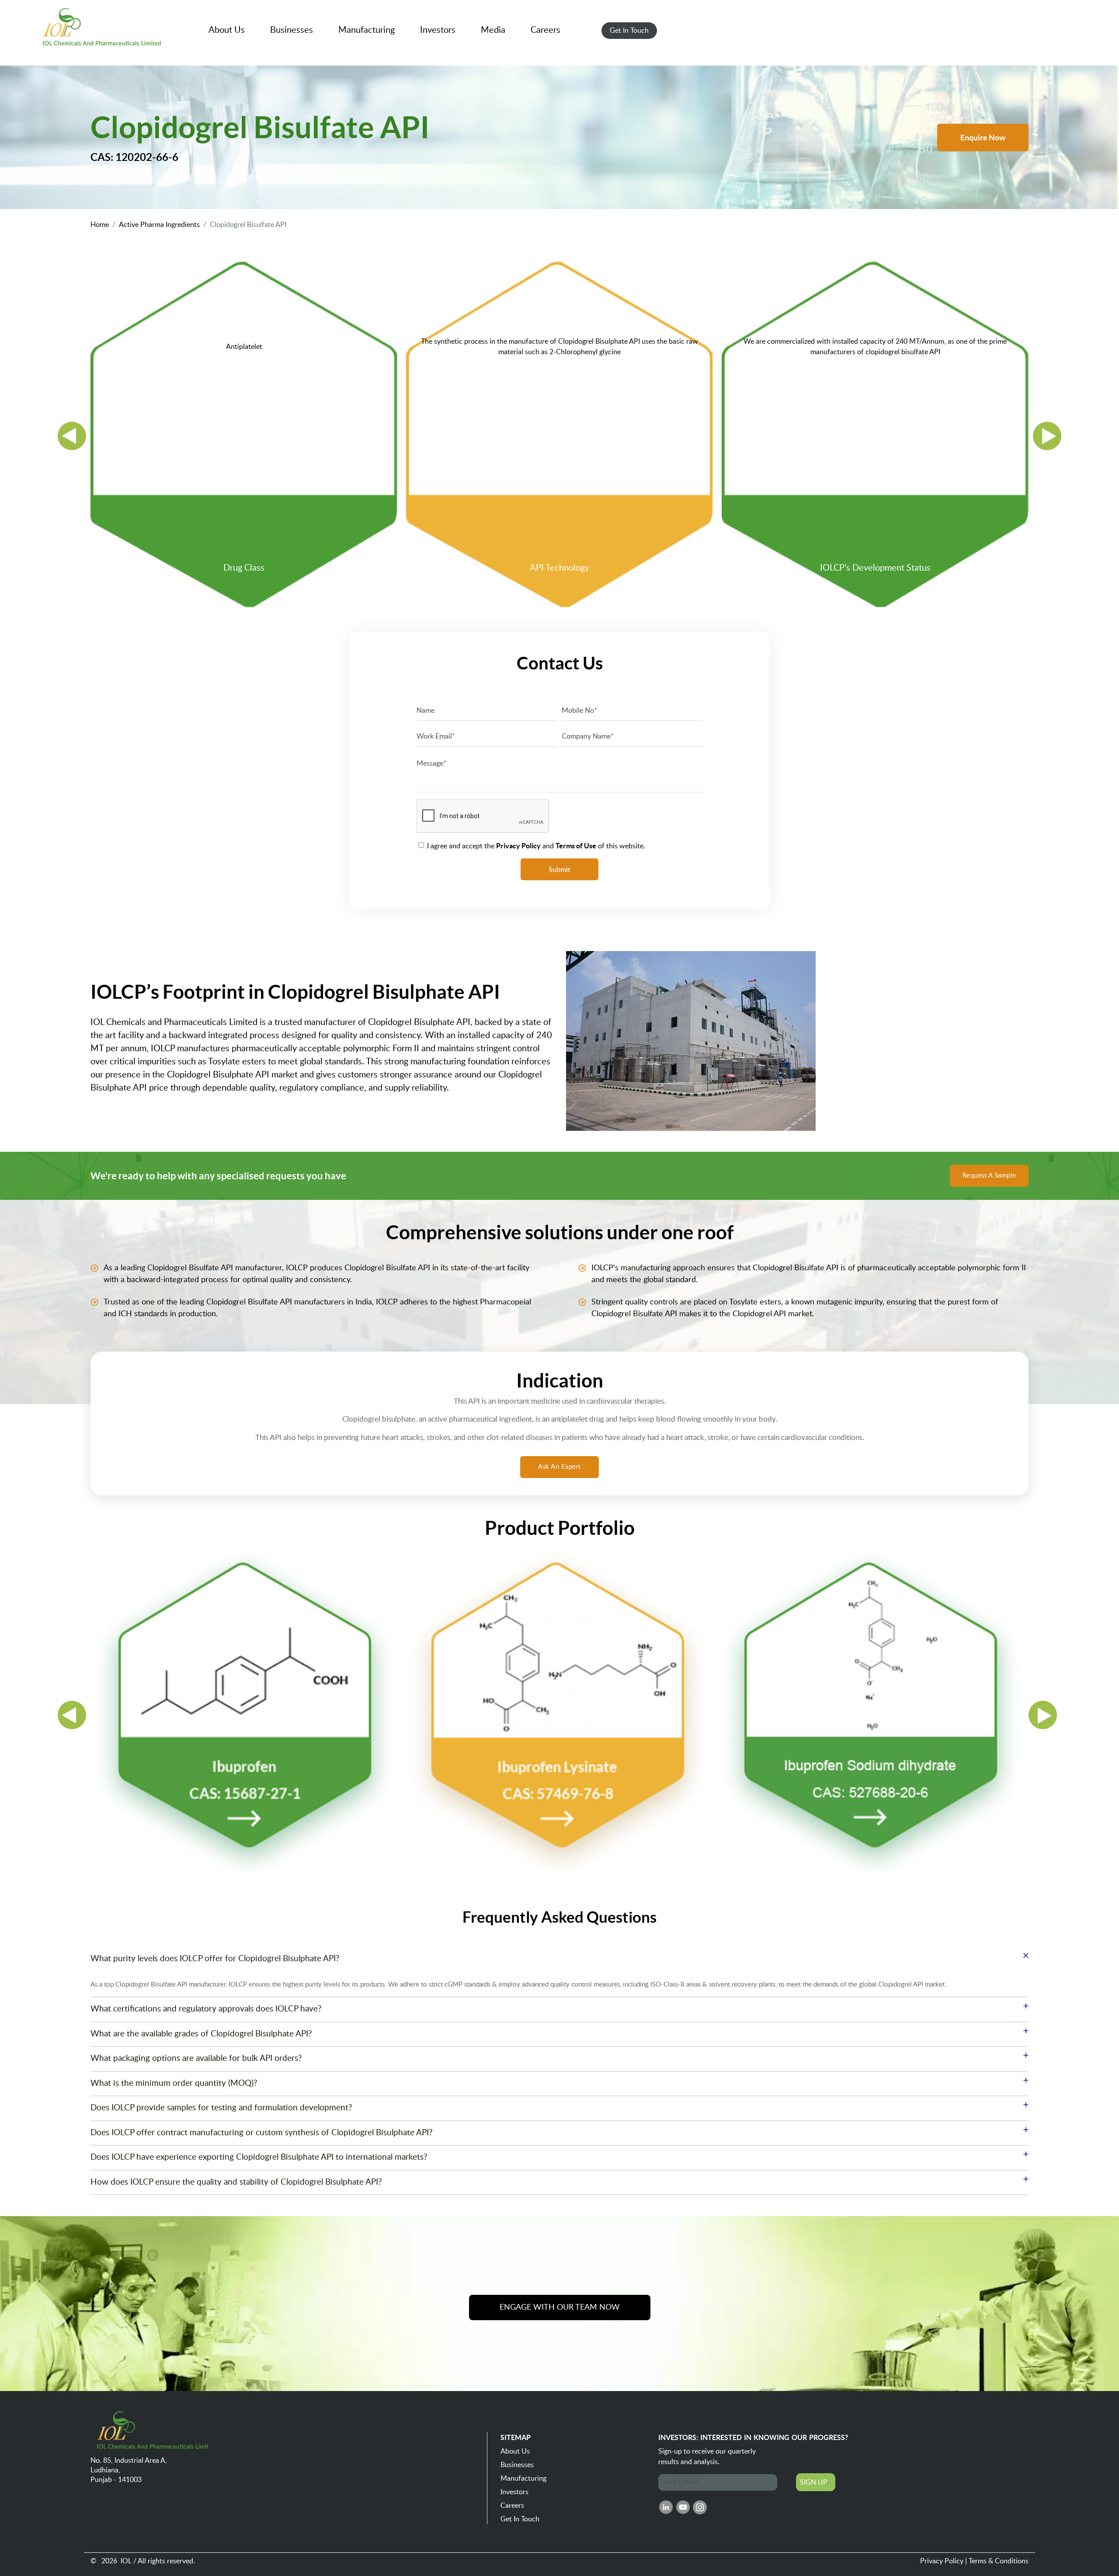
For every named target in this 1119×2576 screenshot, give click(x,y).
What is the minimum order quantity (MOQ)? (174, 2083)
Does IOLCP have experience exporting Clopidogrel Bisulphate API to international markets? (259, 2157)
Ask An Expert (559, 1467)
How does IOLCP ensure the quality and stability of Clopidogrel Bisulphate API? (236, 2182)
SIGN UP (814, 2482)
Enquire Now (983, 138)
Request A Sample (989, 1176)
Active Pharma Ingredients (159, 225)
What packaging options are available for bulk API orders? (196, 2058)
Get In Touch (520, 2519)
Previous (72, 436)
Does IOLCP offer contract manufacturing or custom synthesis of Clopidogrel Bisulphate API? (262, 2133)
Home (100, 225)
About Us (515, 2451)
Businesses (517, 2465)
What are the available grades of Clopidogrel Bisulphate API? (201, 2034)
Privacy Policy (942, 2561)
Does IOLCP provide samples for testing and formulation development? (221, 2108)
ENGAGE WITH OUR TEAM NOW (560, 2308)
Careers (512, 2506)
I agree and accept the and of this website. (536, 846)
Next (1047, 436)
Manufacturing (523, 2478)
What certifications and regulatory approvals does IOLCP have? (206, 2009)
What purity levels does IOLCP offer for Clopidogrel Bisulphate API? (215, 1959)
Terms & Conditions (999, 2561)
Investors (514, 2492)
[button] (227, 30)
